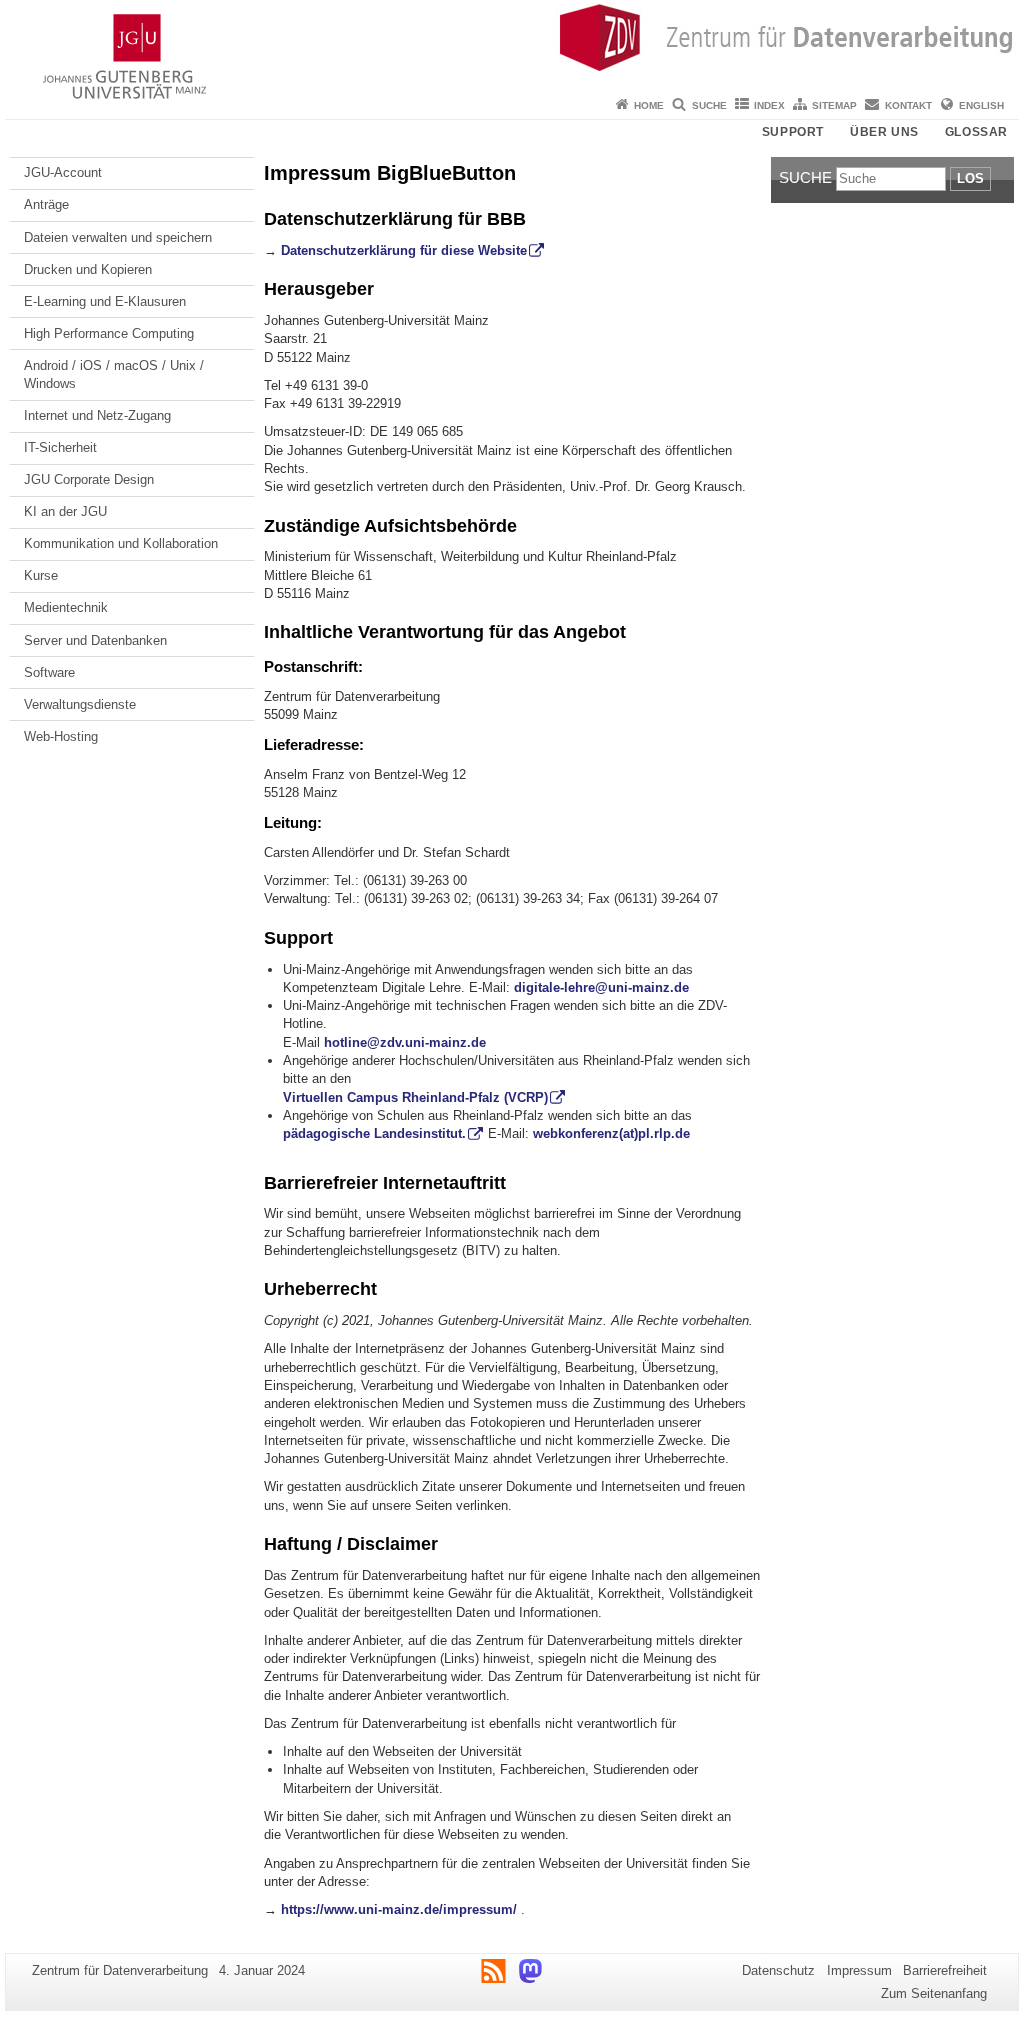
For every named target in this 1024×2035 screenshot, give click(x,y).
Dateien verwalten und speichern (118, 237)
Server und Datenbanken (95, 640)
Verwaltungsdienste (80, 704)
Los (970, 178)
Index (769, 105)
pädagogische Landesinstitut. (374, 1133)
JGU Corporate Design (89, 479)
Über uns (884, 132)
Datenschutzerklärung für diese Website (404, 250)
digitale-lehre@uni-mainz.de (601, 987)
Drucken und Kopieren (88, 269)
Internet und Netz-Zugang (97, 415)
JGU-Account (63, 172)
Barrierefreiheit (945, 1970)
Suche (709, 105)
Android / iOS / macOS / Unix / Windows (114, 374)
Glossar (976, 132)
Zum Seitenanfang (934, 1993)
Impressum (859, 1970)
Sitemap (834, 105)
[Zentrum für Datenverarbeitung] (512, 45)
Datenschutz (778, 1970)
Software (49, 672)
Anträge (46, 204)
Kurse (41, 575)
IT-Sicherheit (60, 447)
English (981, 105)
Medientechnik (66, 607)
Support (793, 132)
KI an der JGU (65, 511)
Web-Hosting (61, 736)
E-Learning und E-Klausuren (105, 301)
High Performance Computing (109, 333)
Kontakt (908, 105)
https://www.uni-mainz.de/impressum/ (399, 1909)
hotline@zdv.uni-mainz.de (405, 1042)
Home (649, 105)
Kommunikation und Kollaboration (121, 543)
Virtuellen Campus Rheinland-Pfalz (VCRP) (415, 1097)
